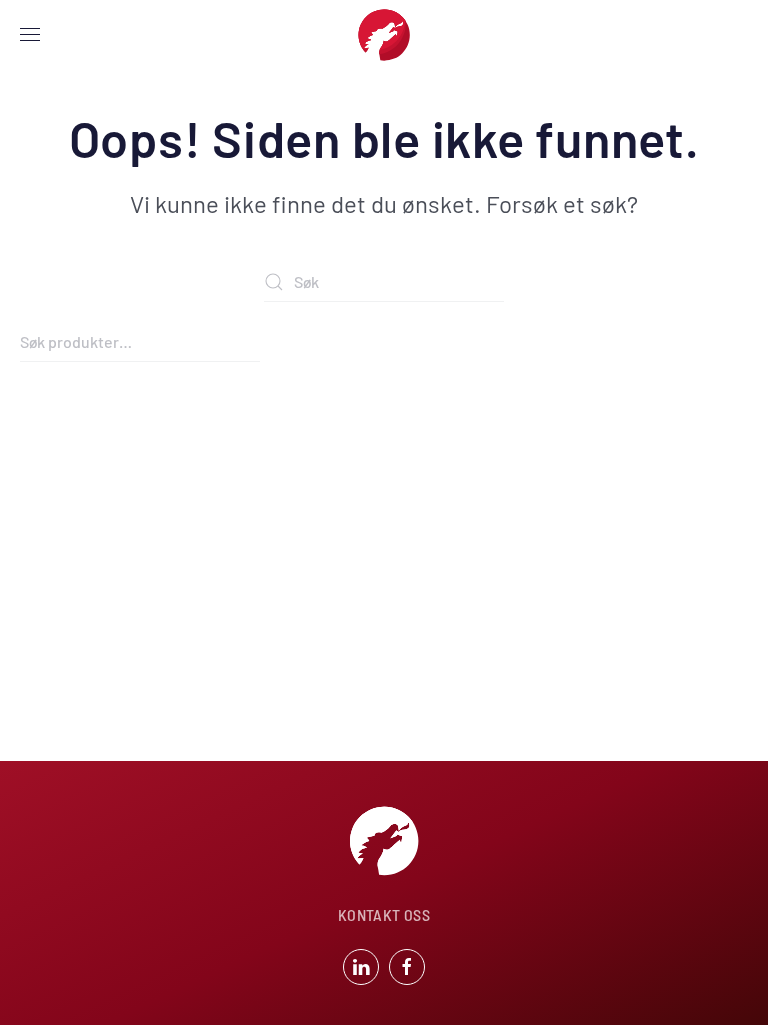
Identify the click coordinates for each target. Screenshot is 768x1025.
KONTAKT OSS (384, 914)
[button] (30, 35)
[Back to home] (384, 35)
